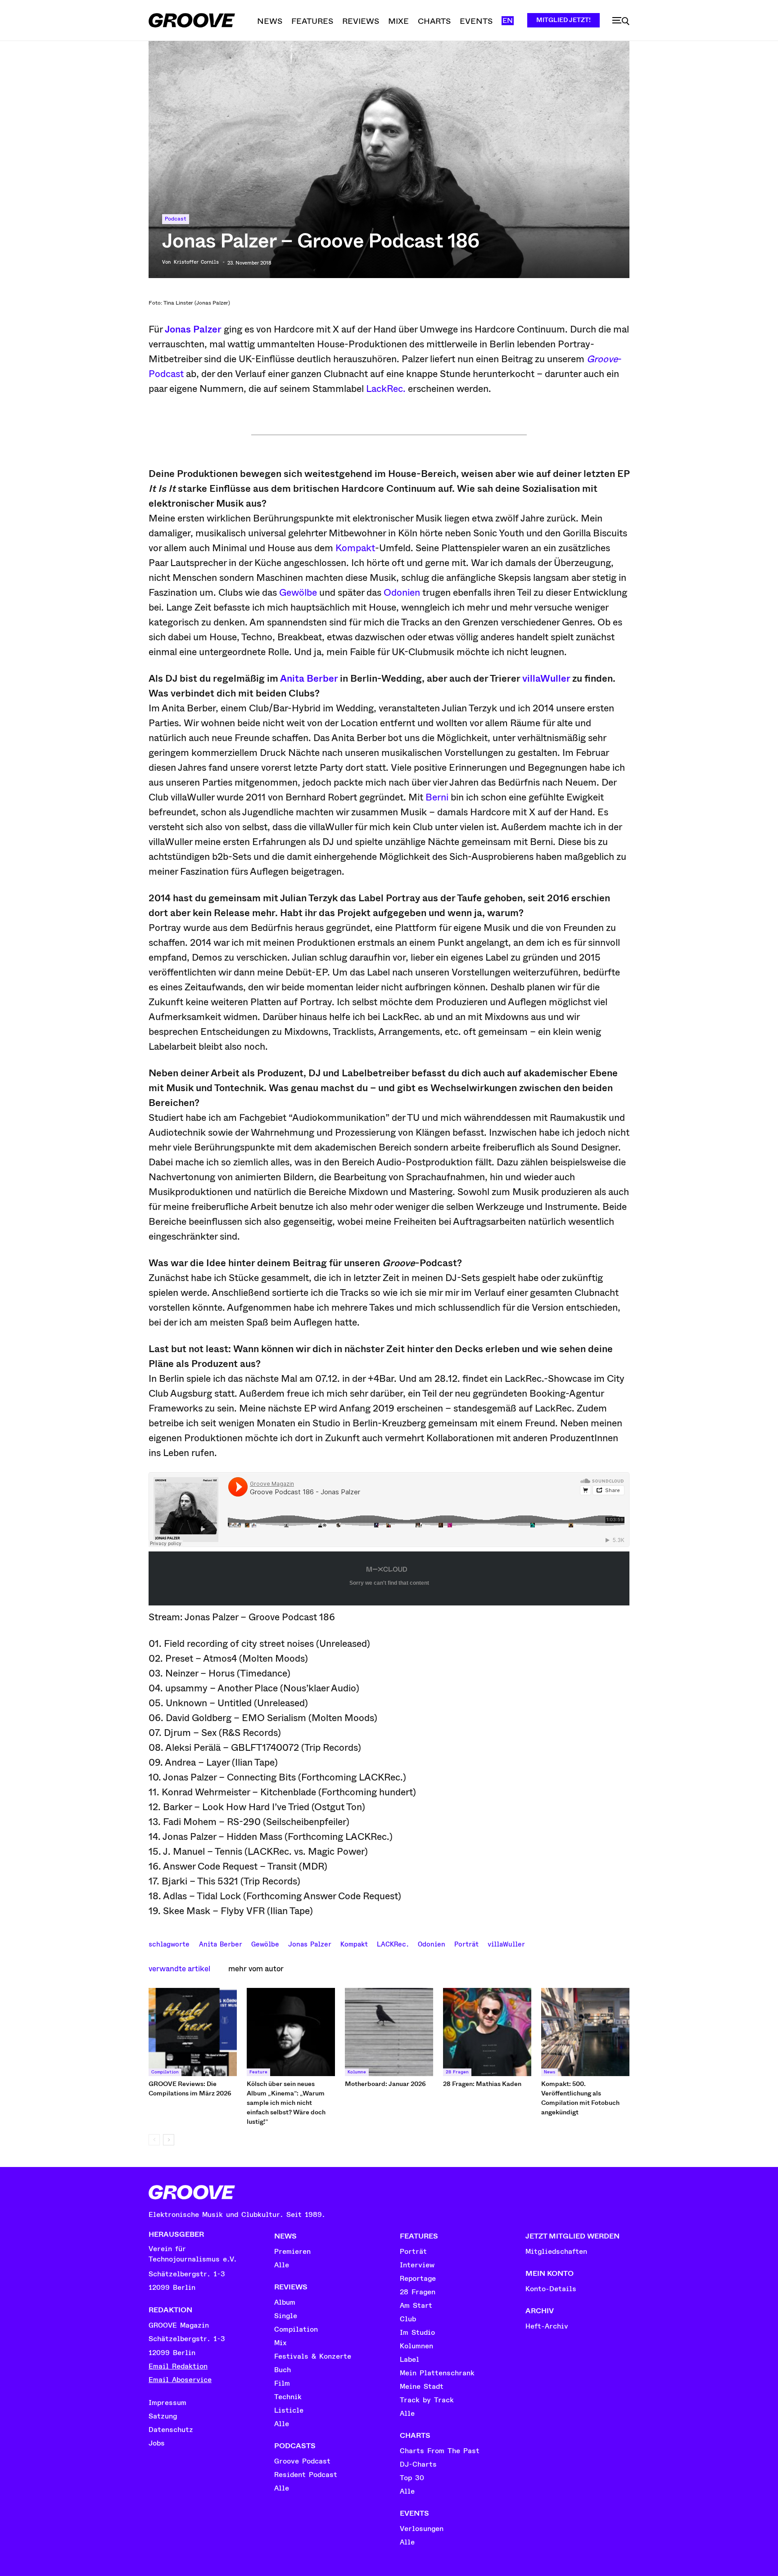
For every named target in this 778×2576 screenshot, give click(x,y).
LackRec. (386, 389)
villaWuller (546, 679)
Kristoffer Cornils (196, 262)
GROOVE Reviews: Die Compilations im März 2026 (190, 2088)
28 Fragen (457, 2072)
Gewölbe (298, 593)
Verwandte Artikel (179, 1969)
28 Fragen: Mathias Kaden (482, 2084)
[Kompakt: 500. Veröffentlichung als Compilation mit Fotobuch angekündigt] (585, 2032)
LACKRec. (393, 1943)
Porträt (466, 1943)
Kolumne (357, 2072)
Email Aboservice (180, 2380)
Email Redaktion (178, 2366)
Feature (258, 2072)
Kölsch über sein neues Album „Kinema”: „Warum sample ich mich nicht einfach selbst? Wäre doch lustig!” (286, 2103)
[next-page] (169, 2140)
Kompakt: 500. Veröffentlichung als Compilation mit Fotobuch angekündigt (580, 2098)
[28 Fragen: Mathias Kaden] (487, 2032)
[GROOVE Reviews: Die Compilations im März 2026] (193, 2032)
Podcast (176, 219)
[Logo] (192, 20)
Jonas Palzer (193, 329)
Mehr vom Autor (256, 1969)
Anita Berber (309, 679)
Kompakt (355, 548)
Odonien (402, 593)
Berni (437, 797)
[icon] (621, 21)
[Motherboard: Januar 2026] (389, 2032)
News (550, 2072)
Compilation (165, 2072)
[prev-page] (154, 2140)
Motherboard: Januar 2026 (385, 2084)
